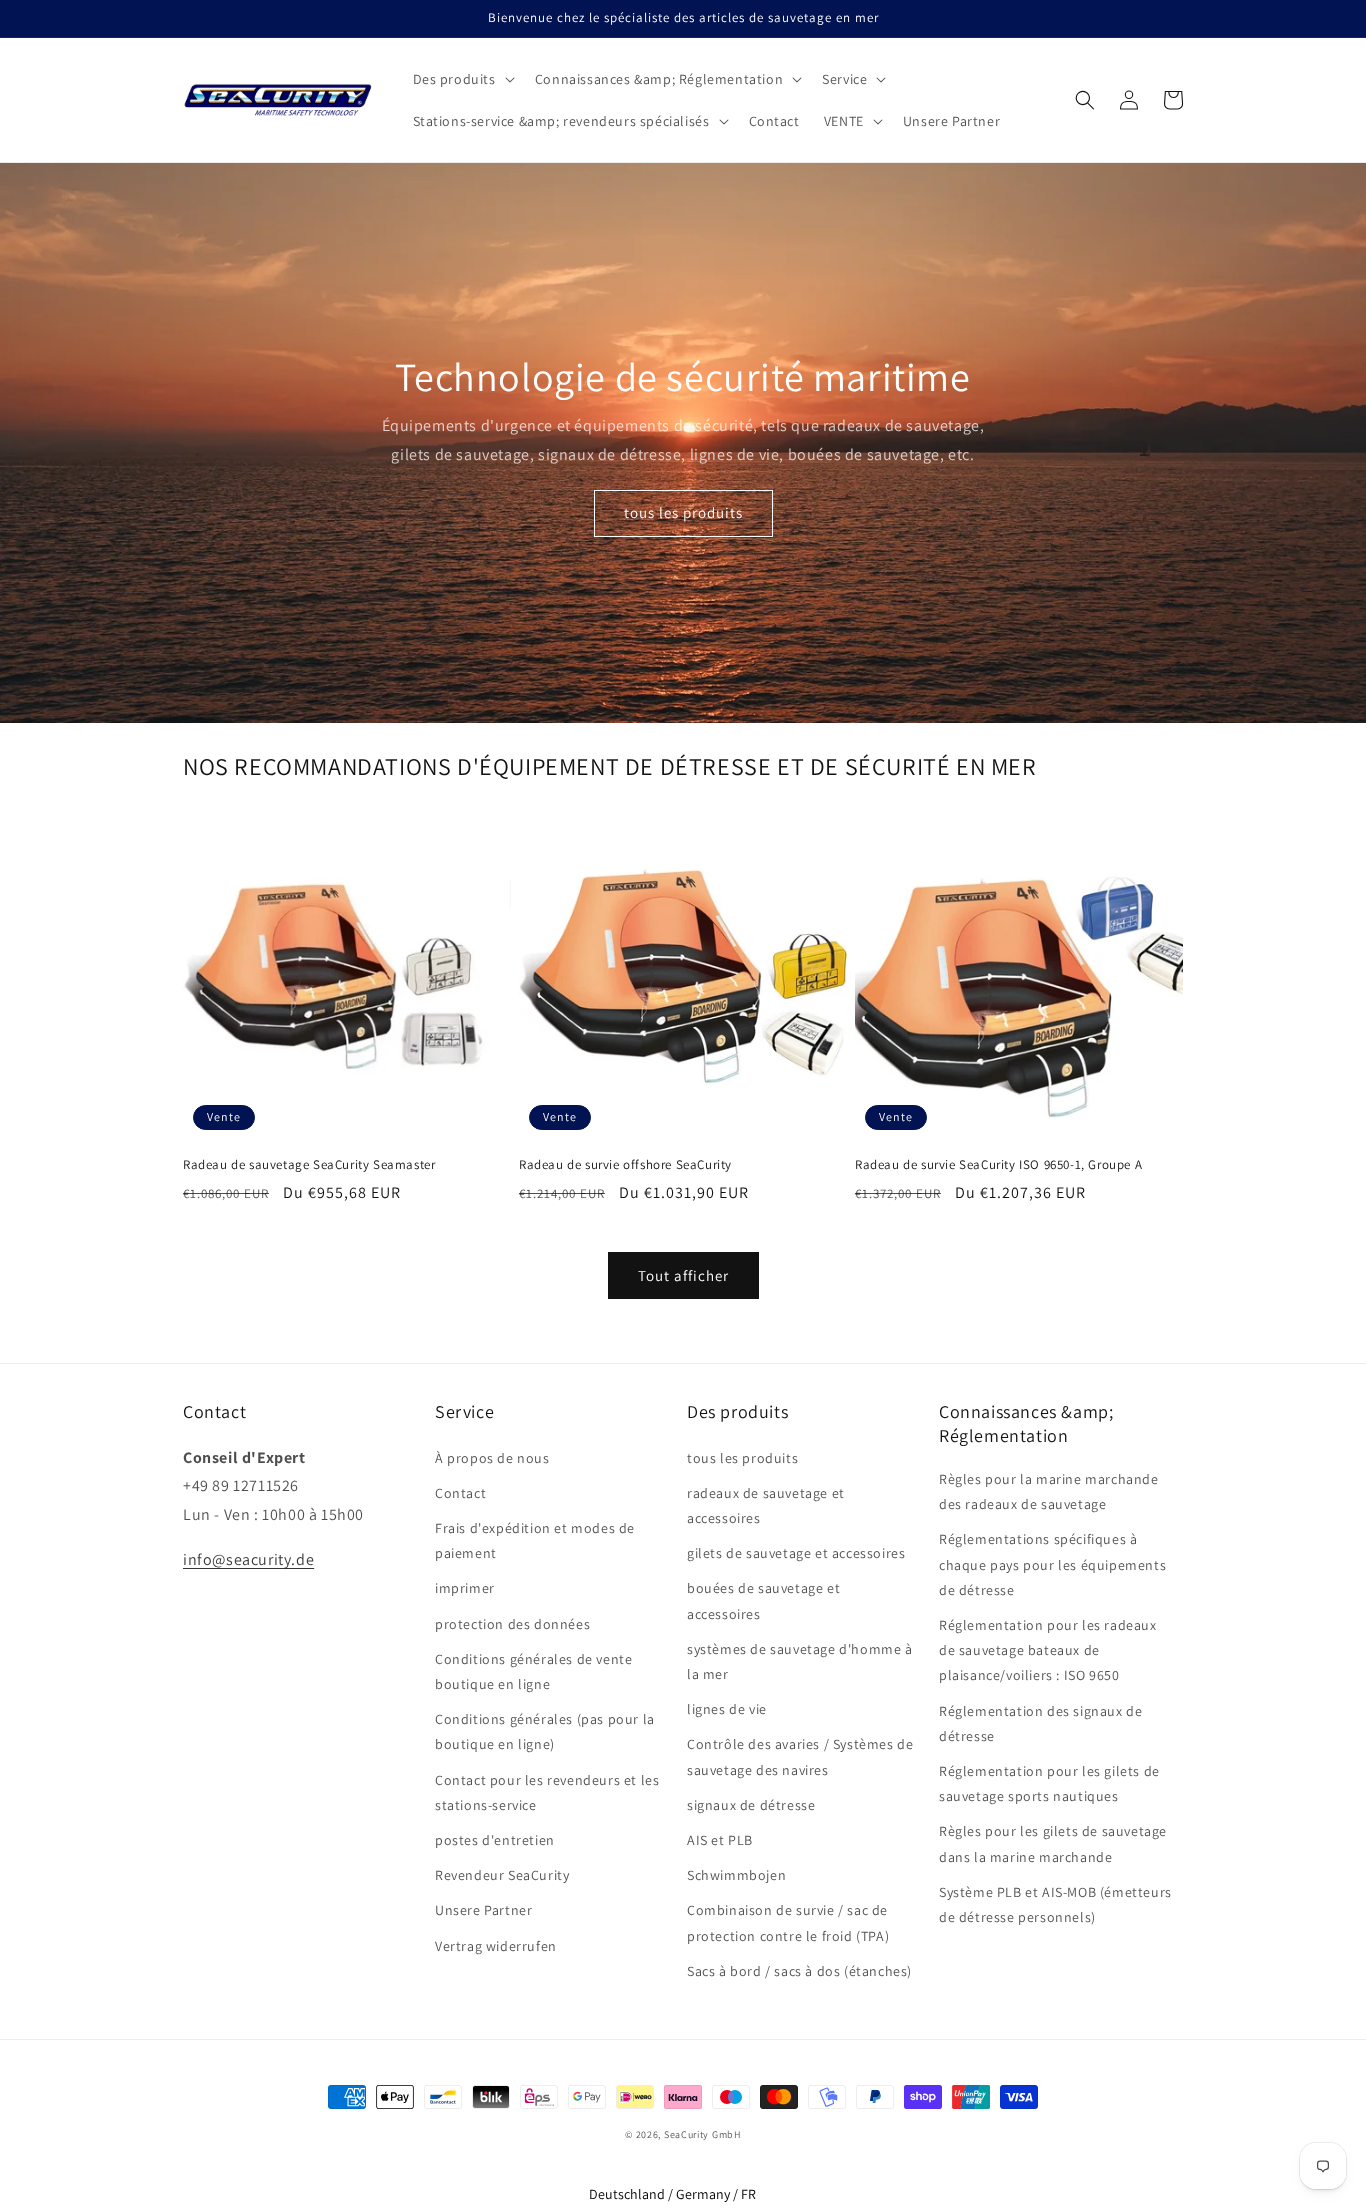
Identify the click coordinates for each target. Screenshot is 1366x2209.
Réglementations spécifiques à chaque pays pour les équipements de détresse (1052, 1564)
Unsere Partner (483, 1910)
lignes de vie (727, 1709)
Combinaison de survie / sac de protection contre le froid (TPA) (788, 1922)
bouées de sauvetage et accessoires (763, 1600)
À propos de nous (492, 1458)
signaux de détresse (751, 1805)
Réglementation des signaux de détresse (1040, 1723)
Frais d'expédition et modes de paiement (535, 1540)
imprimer (465, 1588)
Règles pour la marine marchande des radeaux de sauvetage (1049, 1491)
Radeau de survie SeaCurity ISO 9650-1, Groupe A (998, 1165)
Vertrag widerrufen (496, 1946)
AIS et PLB (720, 1840)
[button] (462, 79)
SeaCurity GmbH (702, 2134)
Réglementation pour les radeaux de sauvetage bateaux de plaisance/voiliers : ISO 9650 (1048, 1650)
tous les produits (683, 512)
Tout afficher (683, 1275)
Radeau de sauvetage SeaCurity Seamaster (309, 1165)
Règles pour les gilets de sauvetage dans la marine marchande (1053, 1843)
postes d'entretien (495, 1840)
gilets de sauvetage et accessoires (796, 1553)
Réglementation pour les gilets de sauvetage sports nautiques (1049, 1783)
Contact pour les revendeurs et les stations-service (547, 1792)
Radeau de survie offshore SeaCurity (625, 1165)
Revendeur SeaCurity (502, 1875)
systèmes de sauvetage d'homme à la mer (800, 1661)
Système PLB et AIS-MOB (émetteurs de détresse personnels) (1055, 1904)
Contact (460, 1493)
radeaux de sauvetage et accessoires (766, 1505)
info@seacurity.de (248, 1559)
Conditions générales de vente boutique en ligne (533, 1671)
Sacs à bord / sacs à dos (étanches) (799, 1971)
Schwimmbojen (736, 1875)
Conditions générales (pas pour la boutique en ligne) (545, 1731)
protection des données (512, 1624)
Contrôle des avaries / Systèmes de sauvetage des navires (800, 1756)
